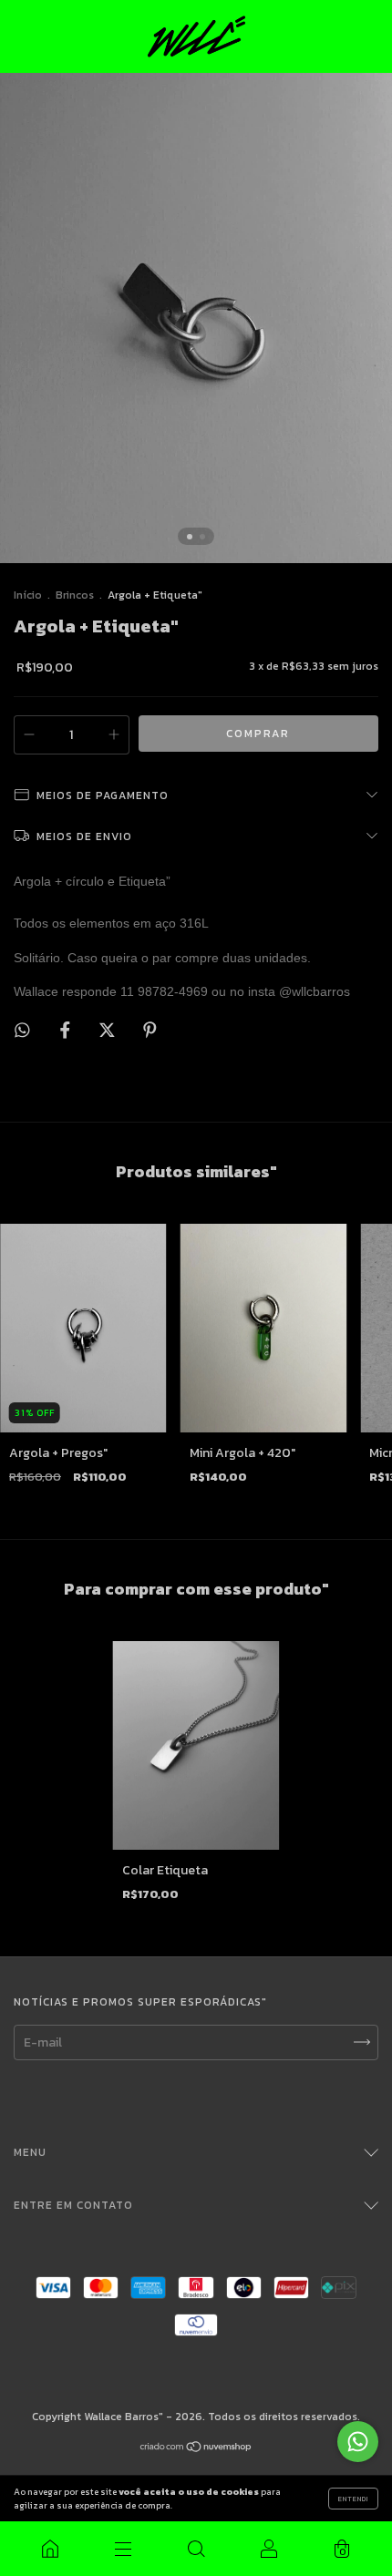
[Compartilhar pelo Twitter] (108, 1030)
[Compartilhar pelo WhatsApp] (22, 1030)
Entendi (353, 2499)
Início (28, 595)
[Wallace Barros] (50, 2549)
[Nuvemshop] (196, 2449)
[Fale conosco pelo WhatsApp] (358, 2442)
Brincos (75, 595)
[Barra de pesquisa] (196, 2549)
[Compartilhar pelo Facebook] (67, 1030)
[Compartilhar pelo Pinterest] (150, 1030)
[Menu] (123, 2549)
